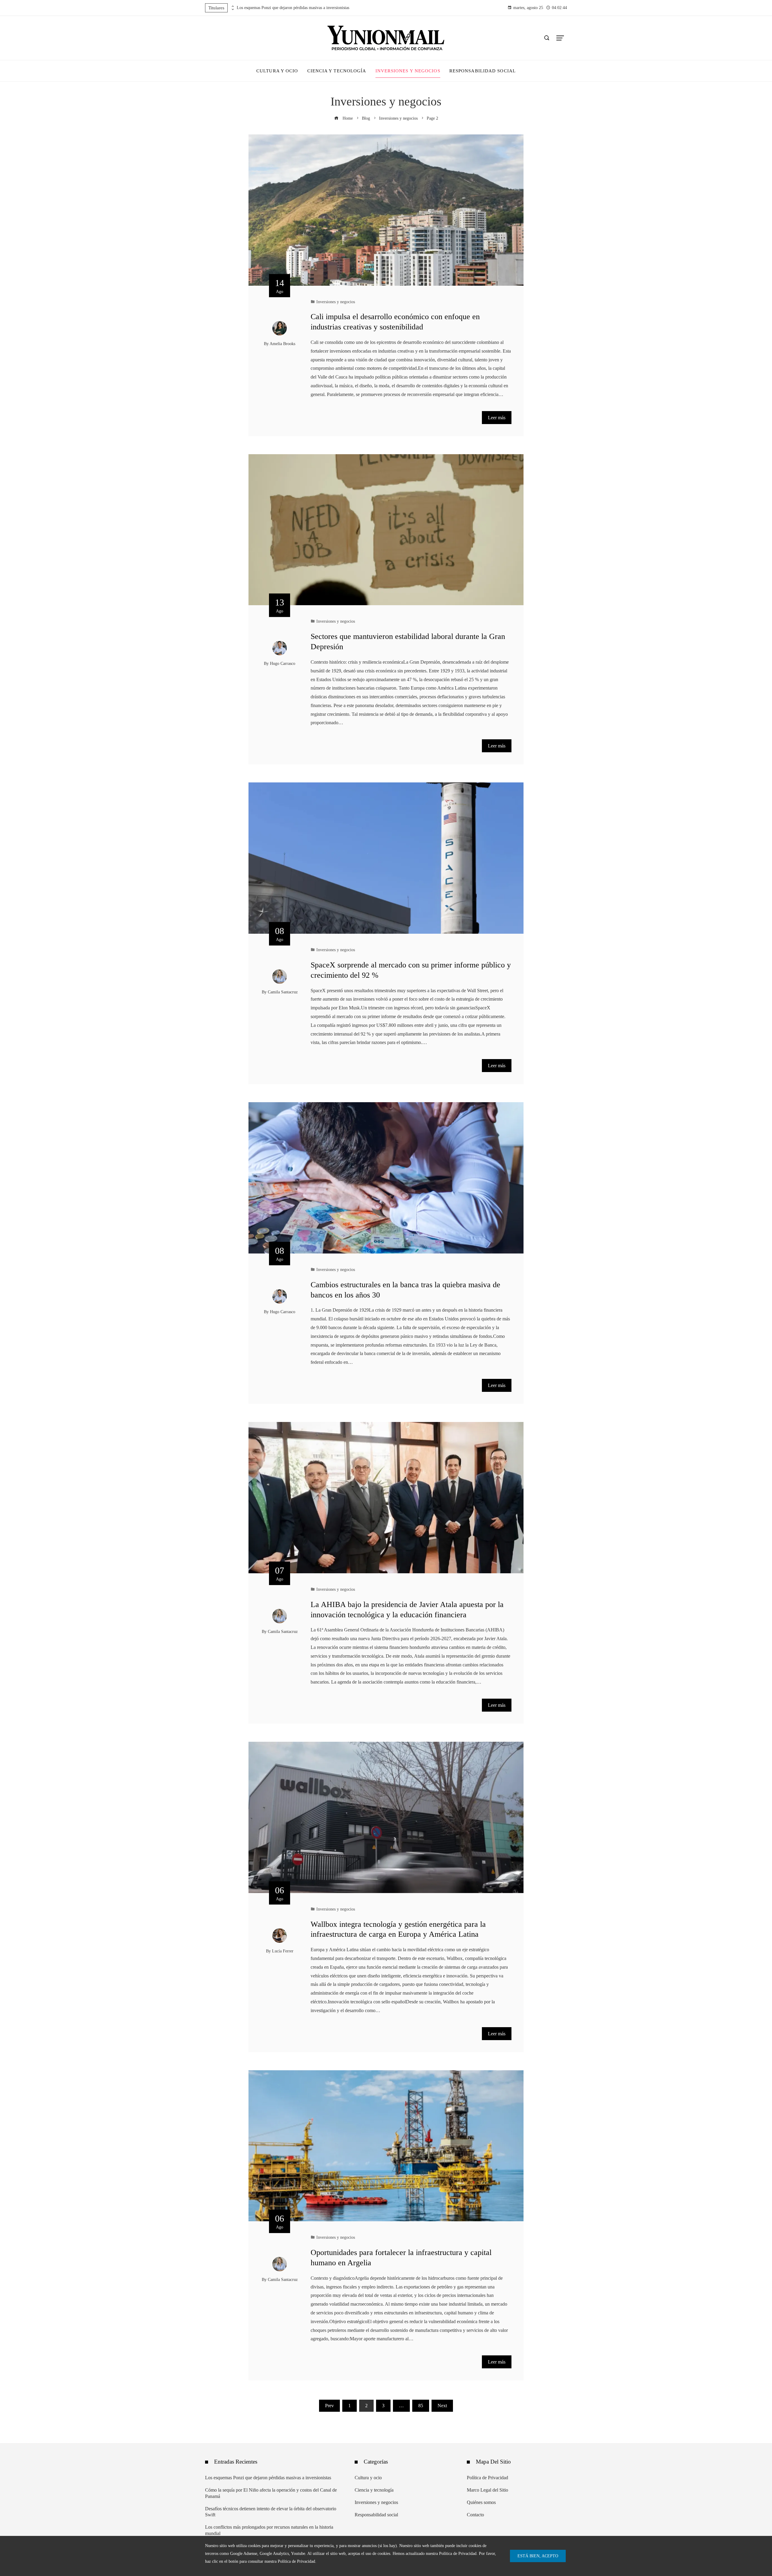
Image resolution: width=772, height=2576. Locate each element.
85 (421, 2406)
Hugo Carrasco (283, 663)
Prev (329, 2406)
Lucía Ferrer (283, 1951)
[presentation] (232, 6)
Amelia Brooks (282, 344)
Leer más (497, 418)
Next (442, 2406)
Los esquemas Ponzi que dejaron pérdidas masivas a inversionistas (293, 8)
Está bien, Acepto (538, 2556)
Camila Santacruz (283, 992)
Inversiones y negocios (336, 302)
